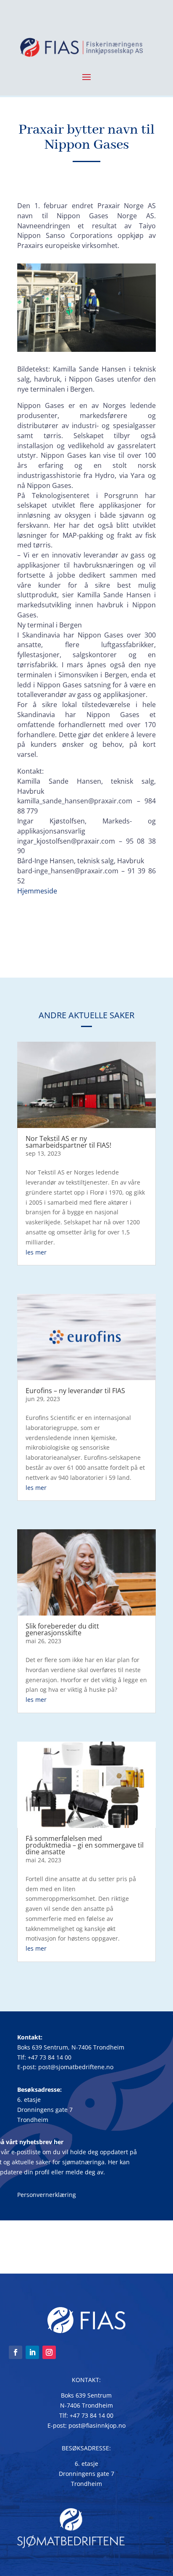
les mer (36, 1252)
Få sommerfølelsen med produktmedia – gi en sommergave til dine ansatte (85, 1845)
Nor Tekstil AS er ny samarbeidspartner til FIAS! (68, 1142)
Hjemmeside (37, 891)
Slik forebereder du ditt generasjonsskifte (62, 1629)
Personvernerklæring (47, 2195)
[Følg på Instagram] (49, 2352)
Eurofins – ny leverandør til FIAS (75, 1391)
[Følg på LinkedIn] (32, 2352)
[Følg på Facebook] (16, 2352)
